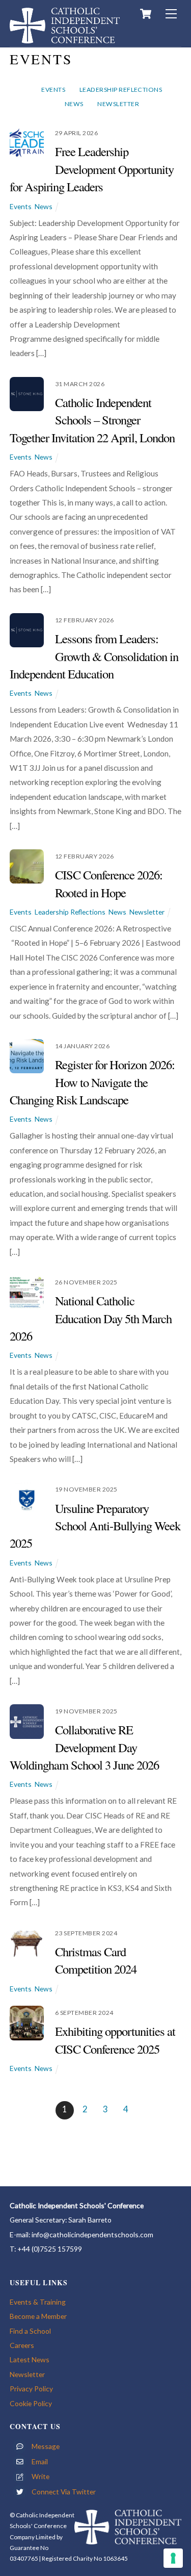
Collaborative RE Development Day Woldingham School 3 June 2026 (85, 1747)
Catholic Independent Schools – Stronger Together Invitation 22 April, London (92, 420)
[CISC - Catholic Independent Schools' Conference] (65, 39)
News (74, 104)
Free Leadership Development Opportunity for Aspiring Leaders (92, 169)
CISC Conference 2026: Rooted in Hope (109, 883)
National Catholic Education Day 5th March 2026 (91, 1318)
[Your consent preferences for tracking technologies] (173, 2558)
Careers (22, 2345)
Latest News (30, 2359)
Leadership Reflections (121, 90)
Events (53, 90)
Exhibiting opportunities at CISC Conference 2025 (115, 2040)
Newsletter (118, 104)
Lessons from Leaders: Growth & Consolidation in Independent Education (94, 656)
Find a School (30, 2331)
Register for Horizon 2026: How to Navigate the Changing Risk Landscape (92, 1082)
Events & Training (38, 2302)
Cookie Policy (31, 2403)
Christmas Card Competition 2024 (96, 1960)
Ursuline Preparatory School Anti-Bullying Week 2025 (95, 1526)
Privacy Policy (31, 2389)
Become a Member (38, 2316)
